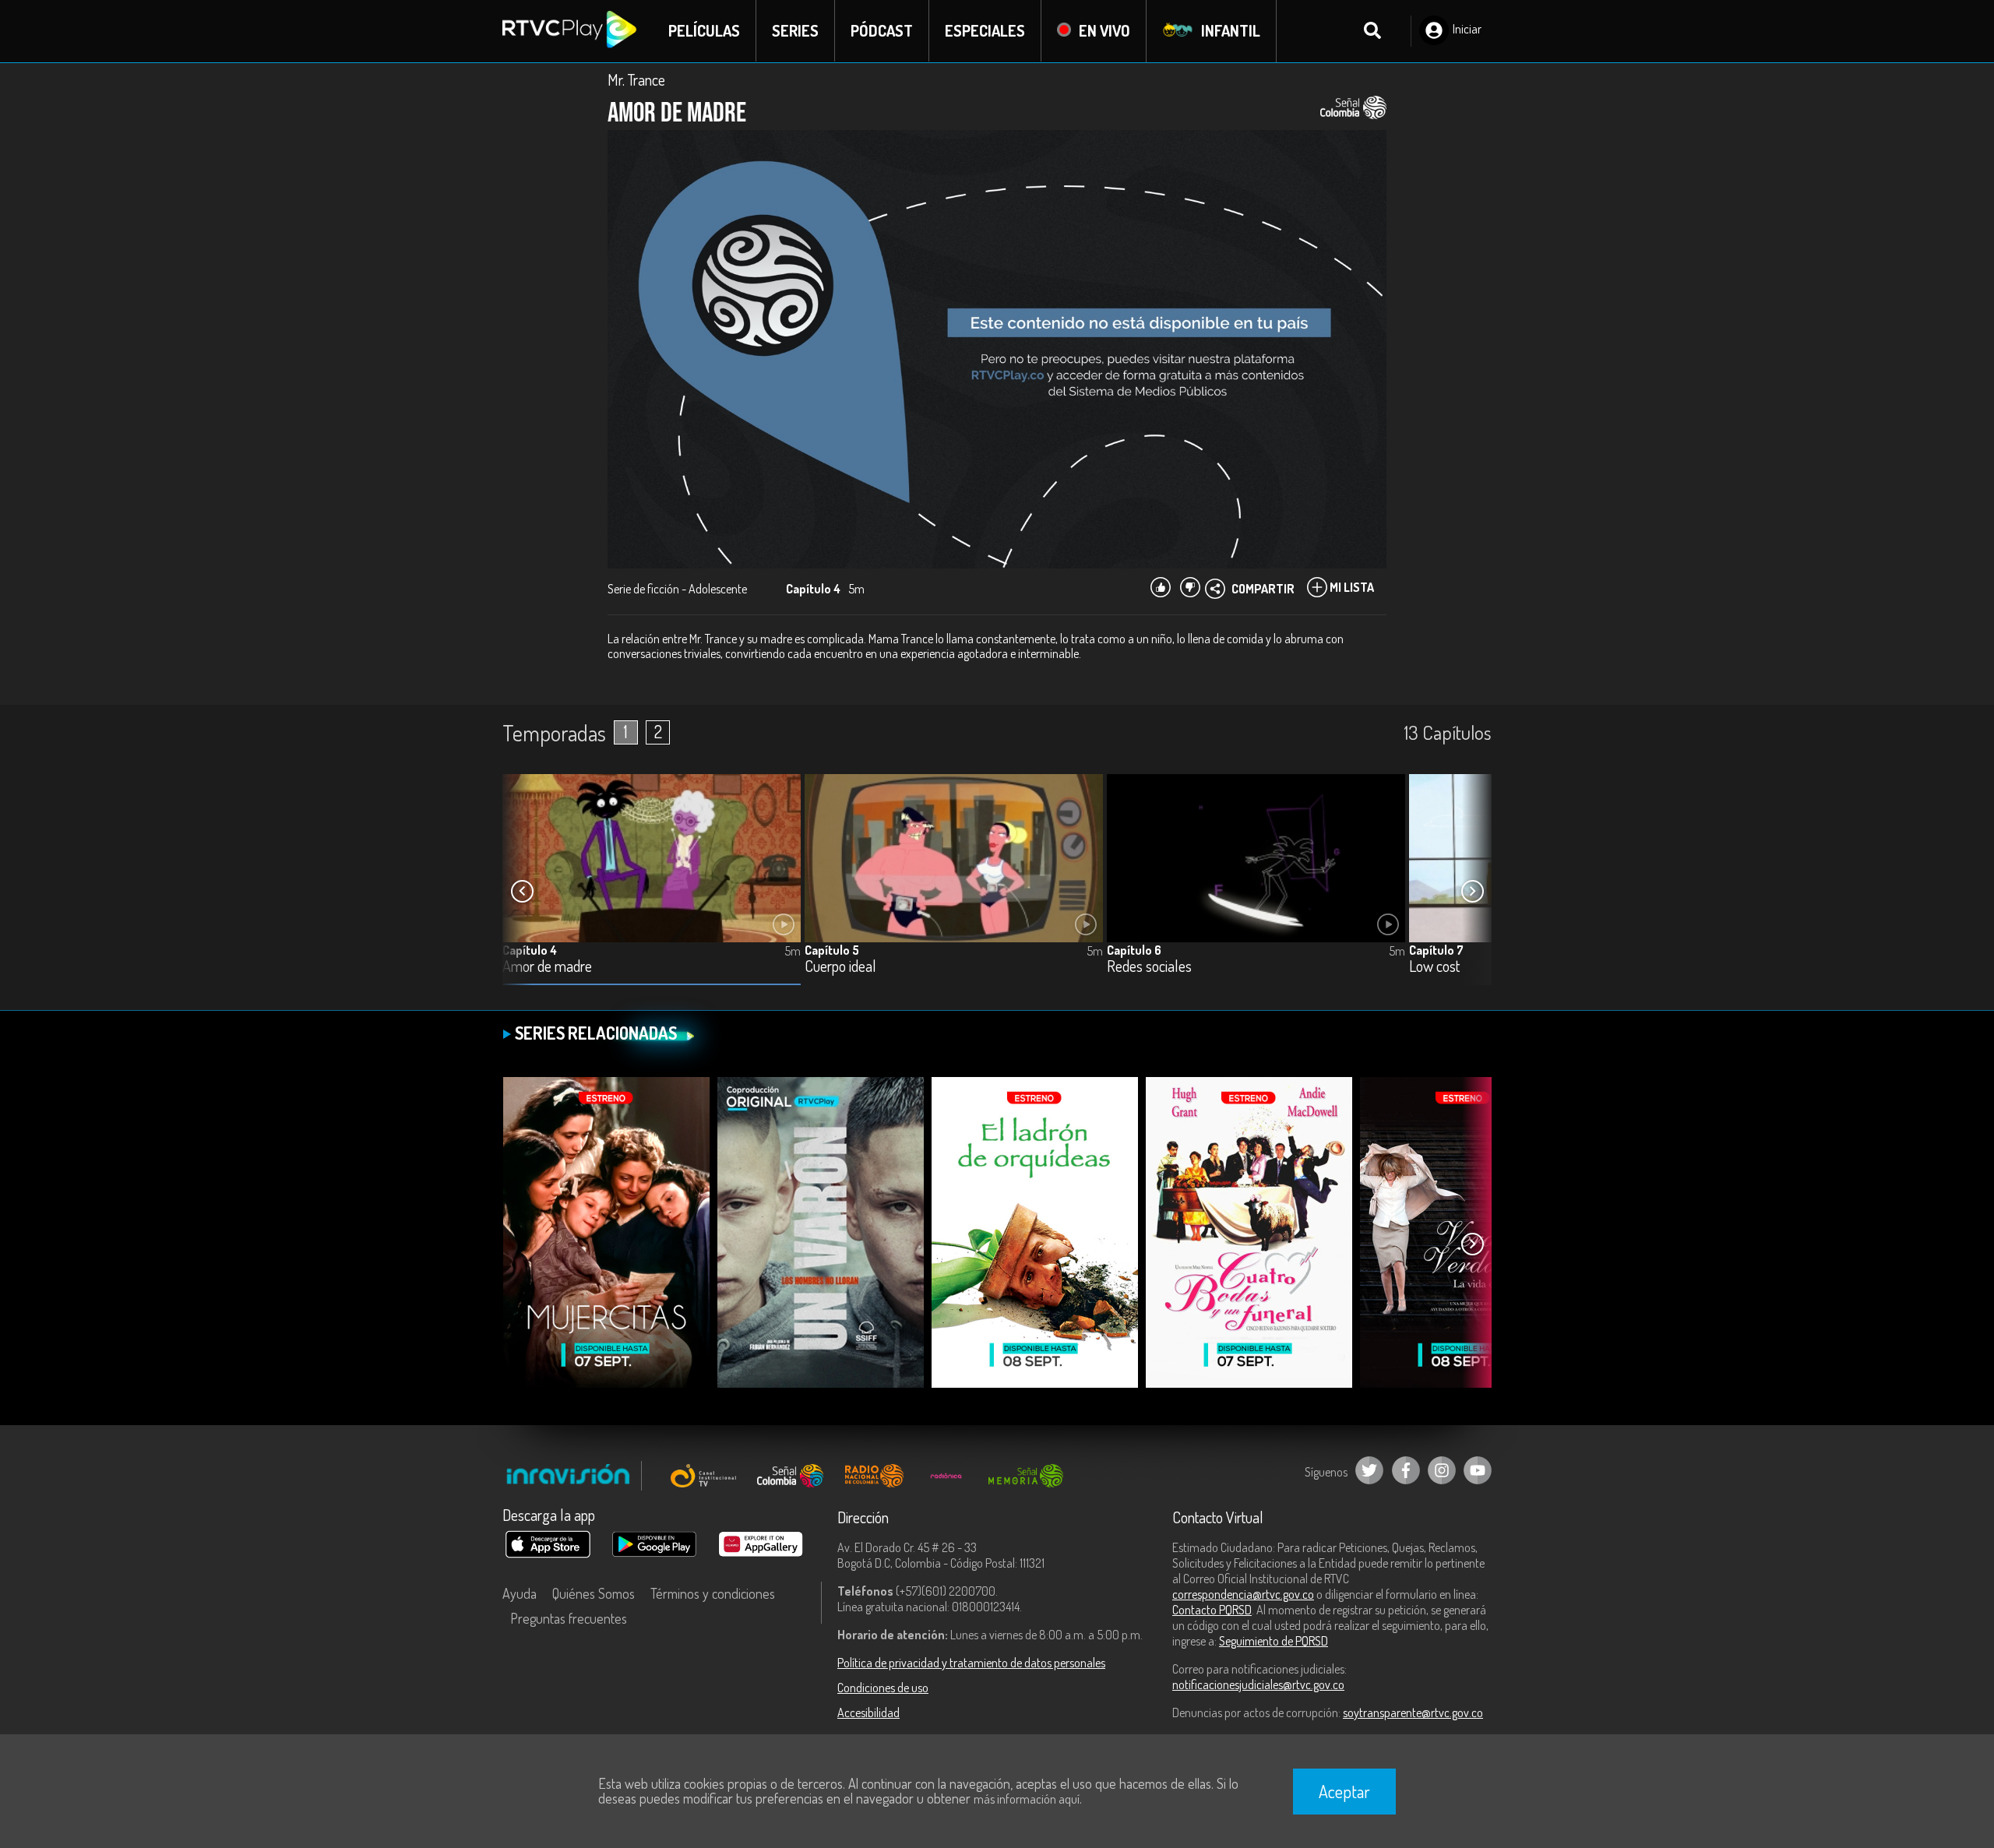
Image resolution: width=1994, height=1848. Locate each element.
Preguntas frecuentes (569, 1618)
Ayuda (520, 1593)
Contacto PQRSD (1212, 1610)
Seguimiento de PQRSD (1274, 1641)
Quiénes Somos (594, 1593)
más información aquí (1027, 1799)
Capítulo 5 (832, 950)
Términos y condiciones (713, 1593)
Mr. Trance (636, 79)
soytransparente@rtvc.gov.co (1413, 1712)
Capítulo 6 (1134, 950)
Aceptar (1344, 1791)
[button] (1472, 892)
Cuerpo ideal (840, 967)
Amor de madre (547, 967)
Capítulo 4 (530, 950)
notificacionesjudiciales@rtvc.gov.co (1258, 1684)
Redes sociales (1149, 967)
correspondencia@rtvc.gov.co (1243, 1594)
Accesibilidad (868, 1712)
